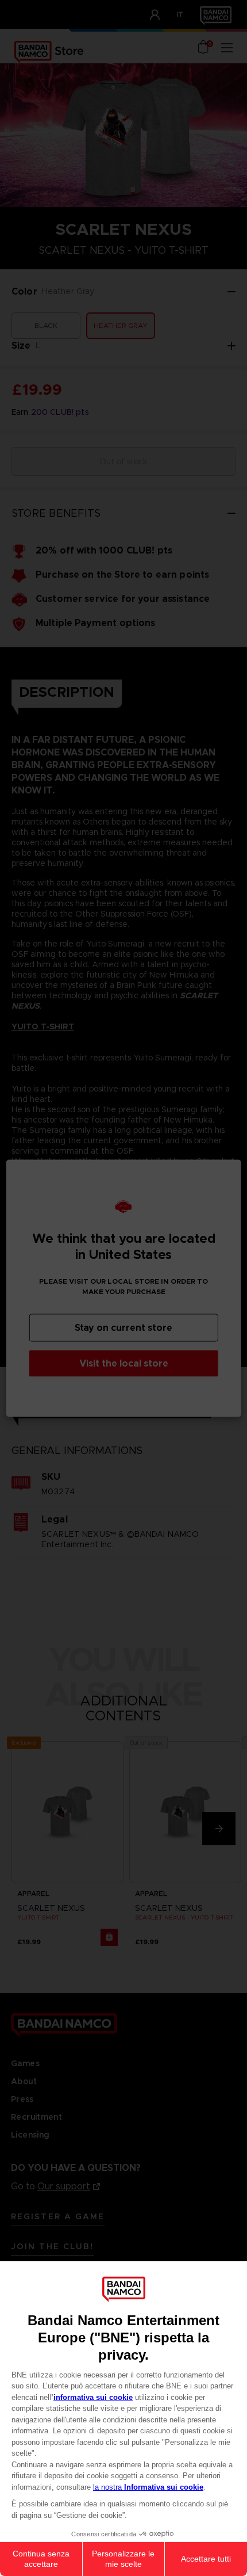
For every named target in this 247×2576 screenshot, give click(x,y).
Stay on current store (123, 1327)
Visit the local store (124, 1363)
